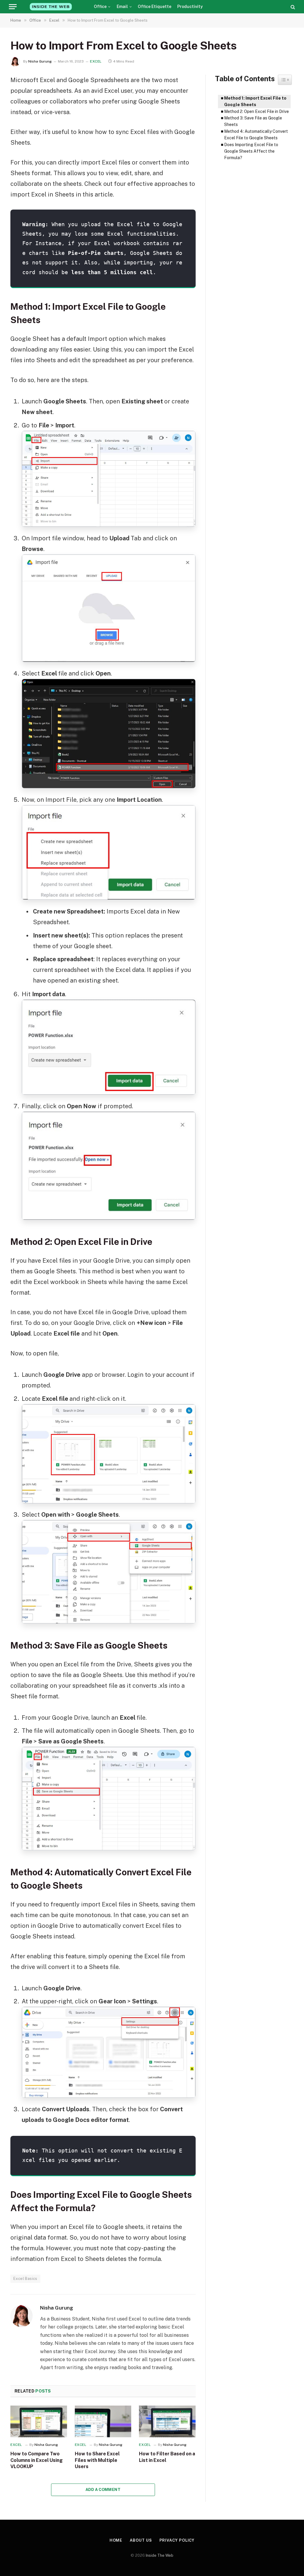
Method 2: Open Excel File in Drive (256, 111)
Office (100, 7)
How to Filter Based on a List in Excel (167, 2457)
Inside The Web (160, 2555)
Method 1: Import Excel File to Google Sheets (255, 101)
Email (122, 7)
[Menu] (13, 7)
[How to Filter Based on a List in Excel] (167, 2421)
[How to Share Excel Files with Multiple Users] (103, 2421)
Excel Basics (25, 2279)
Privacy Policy (177, 2540)
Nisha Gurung (40, 61)
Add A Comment (103, 2490)
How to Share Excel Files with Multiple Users (97, 2460)
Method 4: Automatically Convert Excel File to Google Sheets (256, 135)
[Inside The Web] (51, 7)
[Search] (292, 7)
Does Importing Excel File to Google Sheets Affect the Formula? (251, 151)
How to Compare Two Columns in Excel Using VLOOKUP (37, 2460)
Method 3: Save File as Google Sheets (253, 121)
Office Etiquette (155, 7)
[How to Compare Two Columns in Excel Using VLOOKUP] (39, 2421)
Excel (96, 61)
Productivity (190, 7)
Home (116, 2540)
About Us (141, 2540)
